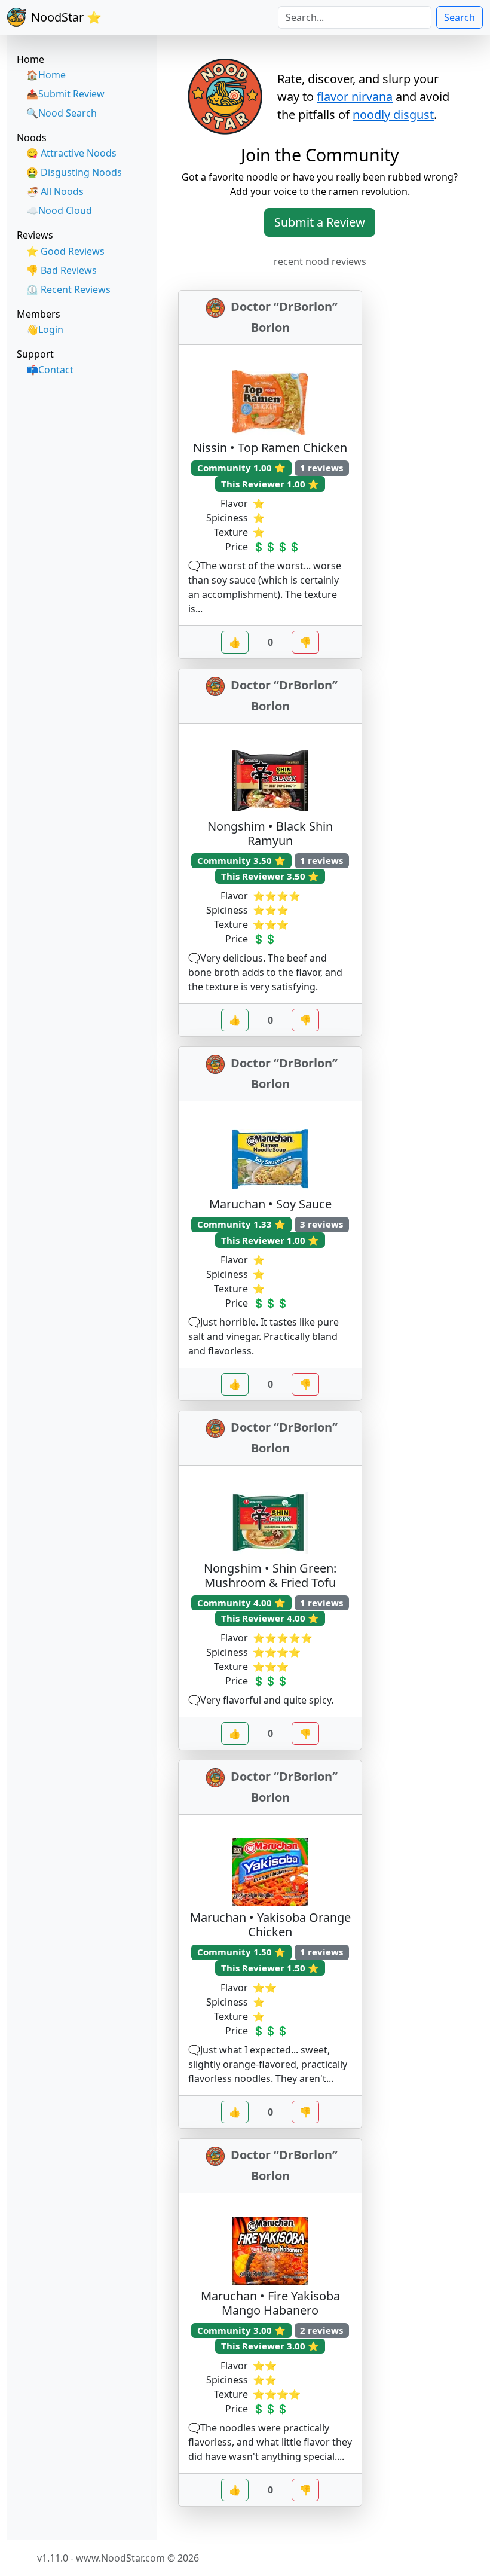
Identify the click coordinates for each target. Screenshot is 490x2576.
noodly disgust (393, 115)
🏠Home (46, 75)
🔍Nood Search (62, 113)
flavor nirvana (355, 97)
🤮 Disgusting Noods (74, 172)
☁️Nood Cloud (59, 210)
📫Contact (50, 370)
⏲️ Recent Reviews (68, 289)
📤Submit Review (65, 94)
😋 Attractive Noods (71, 153)
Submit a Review (320, 222)
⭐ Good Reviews (65, 251)
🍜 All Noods (55, 191)
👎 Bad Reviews (62, 270)
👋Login (45, 329)
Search (460, 17)
